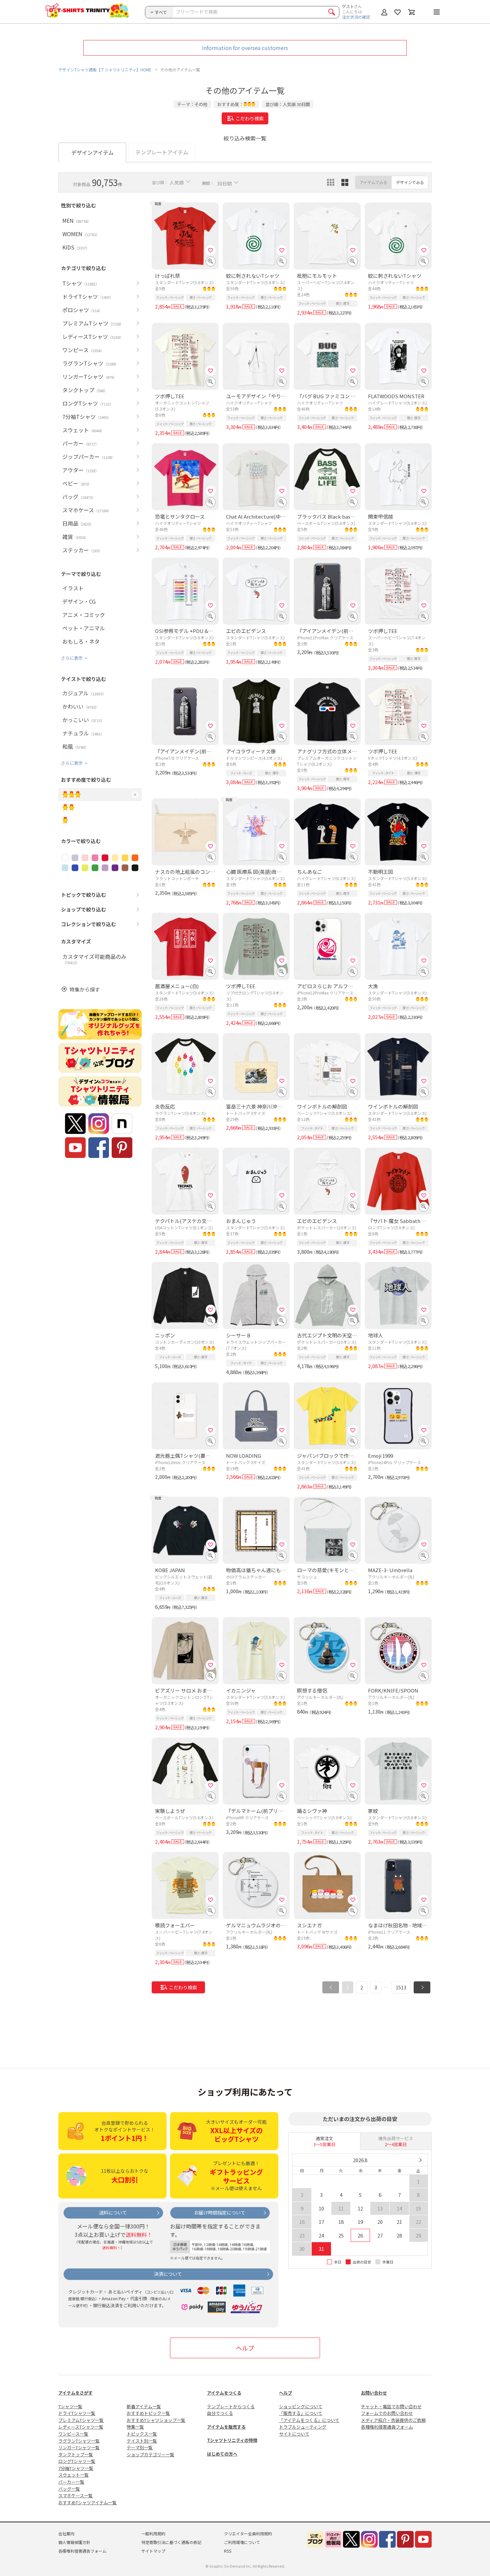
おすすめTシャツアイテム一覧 (87, 2502)
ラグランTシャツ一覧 (79, 2441)
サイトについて (294, 2434)
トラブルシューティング (303, 2427)
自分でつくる (220, 2413)
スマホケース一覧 (75, 2495)
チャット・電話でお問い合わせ (391, 2406)
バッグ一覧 (69, 2489)
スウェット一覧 (73, 2475)
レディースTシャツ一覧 (81, 2427)
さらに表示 (72, 658)
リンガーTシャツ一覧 (79, 2447)
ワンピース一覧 (73, 2434)
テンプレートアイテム (162, 152)
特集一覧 (135, 2427)
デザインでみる (410, 182)
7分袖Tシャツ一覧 (76, 2468)
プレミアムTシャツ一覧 (81, 2420)
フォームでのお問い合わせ (387, 2413)
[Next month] (420, 2160)
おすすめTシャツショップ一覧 (156, 2420)
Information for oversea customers (245, 48)
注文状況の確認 (356, 17)
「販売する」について (301, 2413)
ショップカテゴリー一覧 (150, 2454)
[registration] (211, 250)
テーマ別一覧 (140, 2447)
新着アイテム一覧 (144, 2406)
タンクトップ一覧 (76, 2454)
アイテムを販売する (226, 2427)
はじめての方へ (222, 2454)
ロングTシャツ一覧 (77, 2461)
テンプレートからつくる (231, 2406)
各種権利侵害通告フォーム (387, 2427)
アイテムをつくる (224, 2393)
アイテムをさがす (75, 2393)
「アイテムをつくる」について (309, 2420)
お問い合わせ (374, 2393)
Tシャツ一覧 (70, 2406)
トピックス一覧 (142, 2434)
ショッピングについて (301, 2406)
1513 (401, 1987)
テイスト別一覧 (142, 2441)
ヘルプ (245, 2348)
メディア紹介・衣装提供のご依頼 (393, 2420)
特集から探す (85, 989)
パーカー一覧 (71, 2482)
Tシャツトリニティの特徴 (232, 2440)
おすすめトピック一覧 (148, 2413)
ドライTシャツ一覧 (77, 2413)
